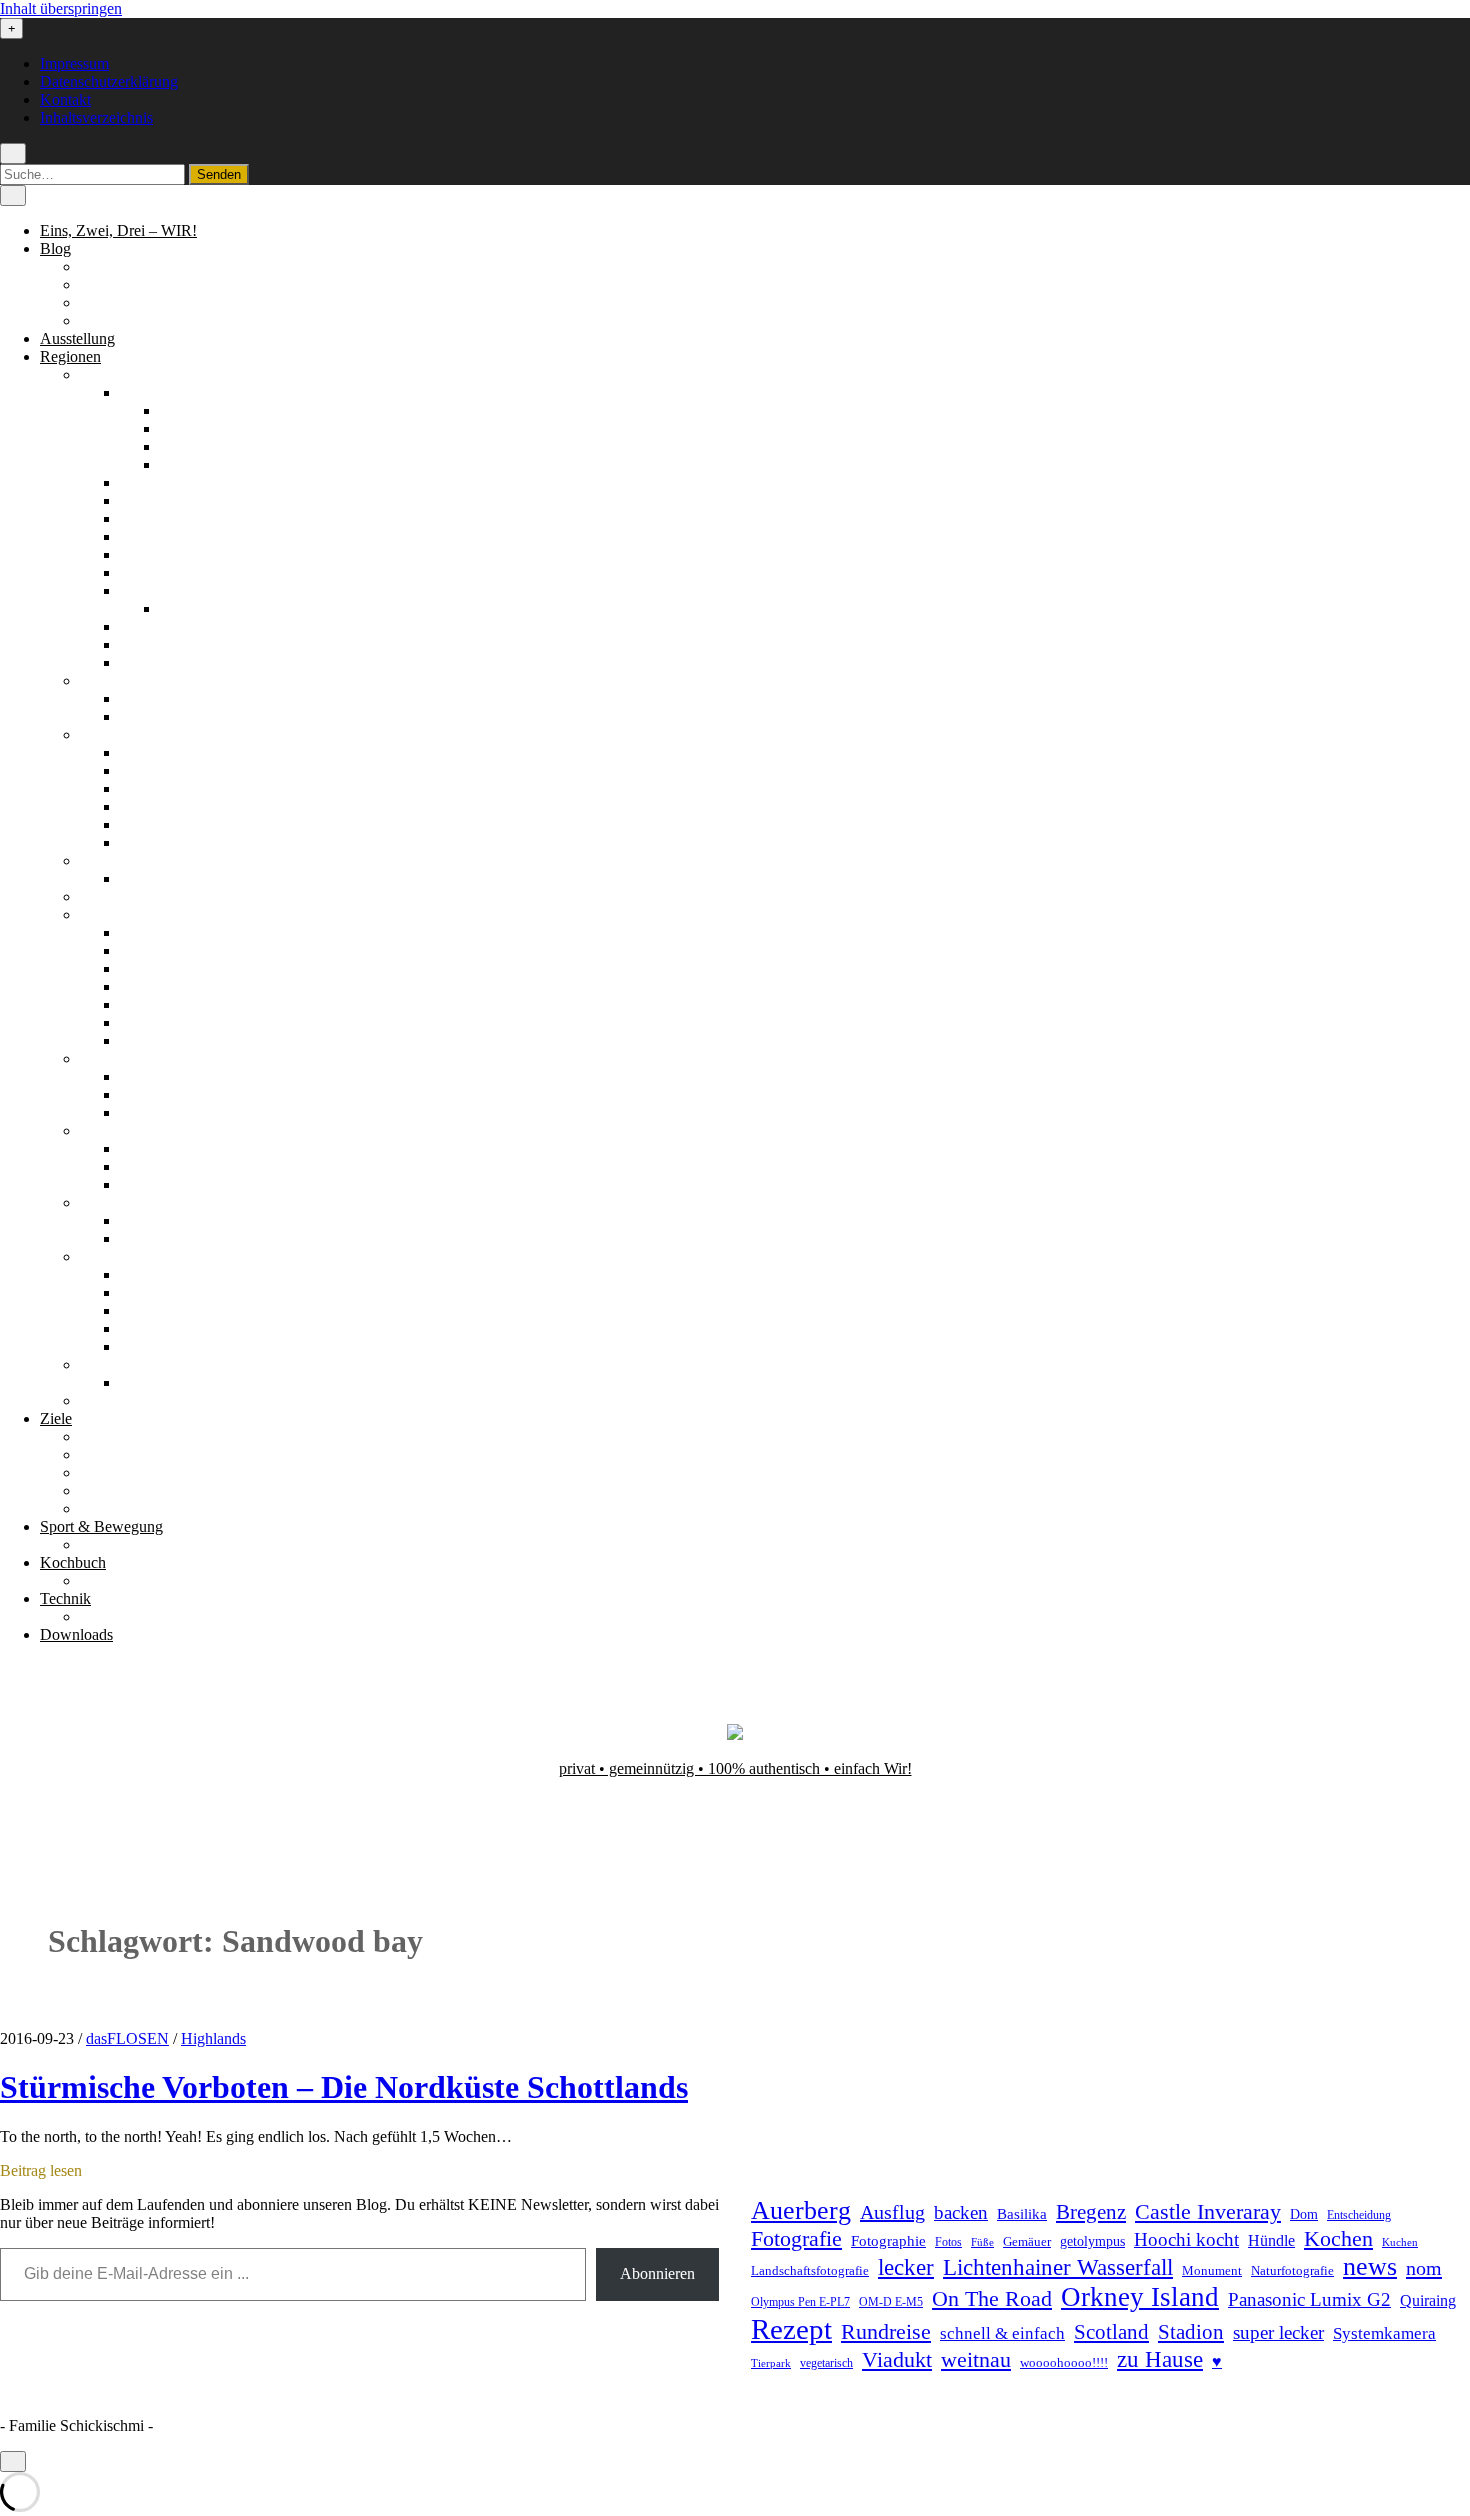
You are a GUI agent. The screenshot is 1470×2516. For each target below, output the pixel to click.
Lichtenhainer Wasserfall (1058, 2267)
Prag (134, 1382)
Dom (1304, 2214)
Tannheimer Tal (169, 1310)
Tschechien (115, 1364)
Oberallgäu (195, 410)
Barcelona (152, 1220)
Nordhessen (157, 518)
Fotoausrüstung (128, 1616)
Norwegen (113, 1058)
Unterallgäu (197, 446)
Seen (95, 1472)
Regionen (70, 356)
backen (961, 2212)
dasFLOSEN (127, 2038)
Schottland (113, 1130)
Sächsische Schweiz (183, 626)
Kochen (1338, 2239)
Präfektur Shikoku (177, 1004)
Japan (98, 914)
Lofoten (145, 1094)
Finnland (108, 734)
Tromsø (144, 1112)
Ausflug (892, 2212)
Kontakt (65, 99)
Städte (99, 1490)
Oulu (136, 806)
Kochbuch (73, 1562)
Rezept (791, 2329)
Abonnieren (657, 2273)
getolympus (1092, 2241)
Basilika (1022, 2214)
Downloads (76, 1634)
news (1370, 2266)
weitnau (976, 2359)
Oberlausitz (156, 554)
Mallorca (148, 1238)
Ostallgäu (190, 428)
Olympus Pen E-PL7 (800, 2302)
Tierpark (771, 2363)
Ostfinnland (157, 788)
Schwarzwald (163, 644)
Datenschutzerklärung (109, 81)
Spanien (105, 1202)
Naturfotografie (1292, 2270)
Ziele (56, 1418)
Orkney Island (1140, 2297)
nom (1424, 2268)
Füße (982, 2242)
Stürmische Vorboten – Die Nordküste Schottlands (344, 2087)
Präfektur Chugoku (180, 932)
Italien (99, 896)
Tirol (135, 1328)
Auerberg (801, 2210)
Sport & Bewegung (101, 1526)
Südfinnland (158, 824)
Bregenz (1091, 2212)
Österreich (112, 1256)
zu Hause (1160, 2359)
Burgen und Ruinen (142, 1454)
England (106, 680)
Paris (135, 878)
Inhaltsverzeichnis (96, 117)
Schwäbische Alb (175, 662)
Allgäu (141, 392)
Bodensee (151, 482)
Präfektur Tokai (169, 1022)
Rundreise (886, 2332)
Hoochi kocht (1186, 2239)
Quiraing (1428, 2300)
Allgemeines (119, 266)
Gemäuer (1027, 2242)
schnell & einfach (1002, 2333)
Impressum (74, 63)
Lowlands (151, 1184)
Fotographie (888, 2241)
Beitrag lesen (41, 2170)
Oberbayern (157, 536)
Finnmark (150, 1076)
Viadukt (897, 2359)
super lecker (1278, 2332)
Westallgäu (194, 464)
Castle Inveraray (1208, 2212)
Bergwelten (116, 1436)
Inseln (139, 1166)
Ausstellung (77, 338)
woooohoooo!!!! (1064, 2362)
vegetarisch (826, 2363)
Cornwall (149, 698)
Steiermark (154, 1292)
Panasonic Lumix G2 (1309, 2299)
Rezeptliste (114, 1580)
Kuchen (1400, 2242)
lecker (906, 2267)
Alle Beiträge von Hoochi (161, 284)
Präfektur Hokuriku (181, 950)
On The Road (992, 2299)
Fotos (948, 2242)
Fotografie (796, 2238)
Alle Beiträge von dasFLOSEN (179, 302)
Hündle (1271, 2240)
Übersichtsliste (126, 1544)
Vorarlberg (153, 1346)
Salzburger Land (172, 1274)
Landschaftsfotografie (810, 2270)
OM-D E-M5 (891, 2302)
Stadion (1191, 2332)
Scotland (1111, 2332)
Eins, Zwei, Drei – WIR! (118, 230)
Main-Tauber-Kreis (180, 500)
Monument (1212, 2270)
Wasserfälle (116, 1508)
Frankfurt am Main (219, 608)
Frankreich (114, 860)
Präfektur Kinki (169, 986)
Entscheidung (1359, 2215)
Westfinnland (161, 842)
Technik (65, 1598)
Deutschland (119, 374)
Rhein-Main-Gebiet (181, 590)
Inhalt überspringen (61, 8)
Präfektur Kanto (170, 968)
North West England (184, 716)
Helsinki (146, 752)
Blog (55, 248)
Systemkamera (1384, 2333)
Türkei (101, 1400)
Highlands (152, 1148)
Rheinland (152, 572)
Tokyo (140, 1040)
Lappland (150, 770)
